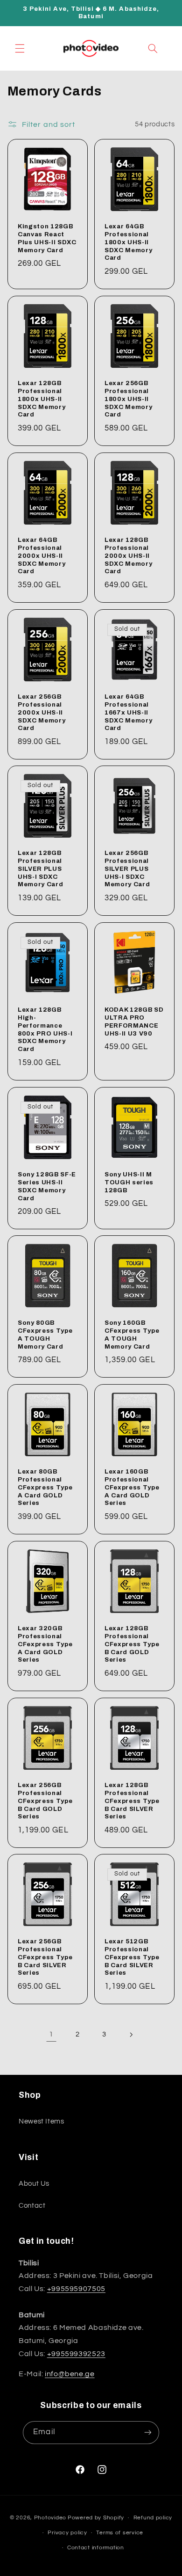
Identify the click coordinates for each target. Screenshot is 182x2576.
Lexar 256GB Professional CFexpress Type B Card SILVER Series (45, 1957)
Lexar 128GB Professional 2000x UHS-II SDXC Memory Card (128, 555)
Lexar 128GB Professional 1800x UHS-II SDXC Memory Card (42, 399)
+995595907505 (76, 2289)
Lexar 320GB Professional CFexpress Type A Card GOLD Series (45, 1644)
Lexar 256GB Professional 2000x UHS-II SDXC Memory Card (42, 712)
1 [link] (51, 2034)
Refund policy (153, 2518)
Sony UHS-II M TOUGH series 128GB (129, 1182)
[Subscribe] (147, 2433)
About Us (34, 2184)
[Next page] (131, 2035)
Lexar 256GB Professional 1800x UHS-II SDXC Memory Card (128, 399)
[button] (20, 48)
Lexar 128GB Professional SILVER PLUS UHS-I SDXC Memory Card (40, 869)
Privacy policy (67, 2533)
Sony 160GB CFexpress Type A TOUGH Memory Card (132, 1335)
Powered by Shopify (96, 2518)
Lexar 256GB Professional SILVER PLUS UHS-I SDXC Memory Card (127, 869)
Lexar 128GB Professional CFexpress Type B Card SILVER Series (132, 1800)
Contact (32, 2206)
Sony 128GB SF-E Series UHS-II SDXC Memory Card (47, 1186)
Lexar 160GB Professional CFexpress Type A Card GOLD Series (132, 1487)
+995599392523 (76, 2354)
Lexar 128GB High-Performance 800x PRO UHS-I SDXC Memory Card (45, 1029)
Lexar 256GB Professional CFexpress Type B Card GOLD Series (45, 1800)
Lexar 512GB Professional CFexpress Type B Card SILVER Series (132, 1957)
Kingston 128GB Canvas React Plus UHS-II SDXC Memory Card (47, 238)
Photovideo (50, 2518)
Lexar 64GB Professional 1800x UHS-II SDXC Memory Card (128, 242)
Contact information (96, 2548)
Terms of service (120, 2533)
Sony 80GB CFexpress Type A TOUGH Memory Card (45, 1335)
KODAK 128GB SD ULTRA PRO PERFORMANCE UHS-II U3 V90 (134, 1022)
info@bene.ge (70, 2374)
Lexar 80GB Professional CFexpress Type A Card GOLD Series (45, 1487)
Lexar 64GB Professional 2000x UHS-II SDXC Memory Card (42, 555)
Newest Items (42, 2121)
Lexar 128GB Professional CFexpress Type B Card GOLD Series (132, 1644)
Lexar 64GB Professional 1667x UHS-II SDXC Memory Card (128, 712)
